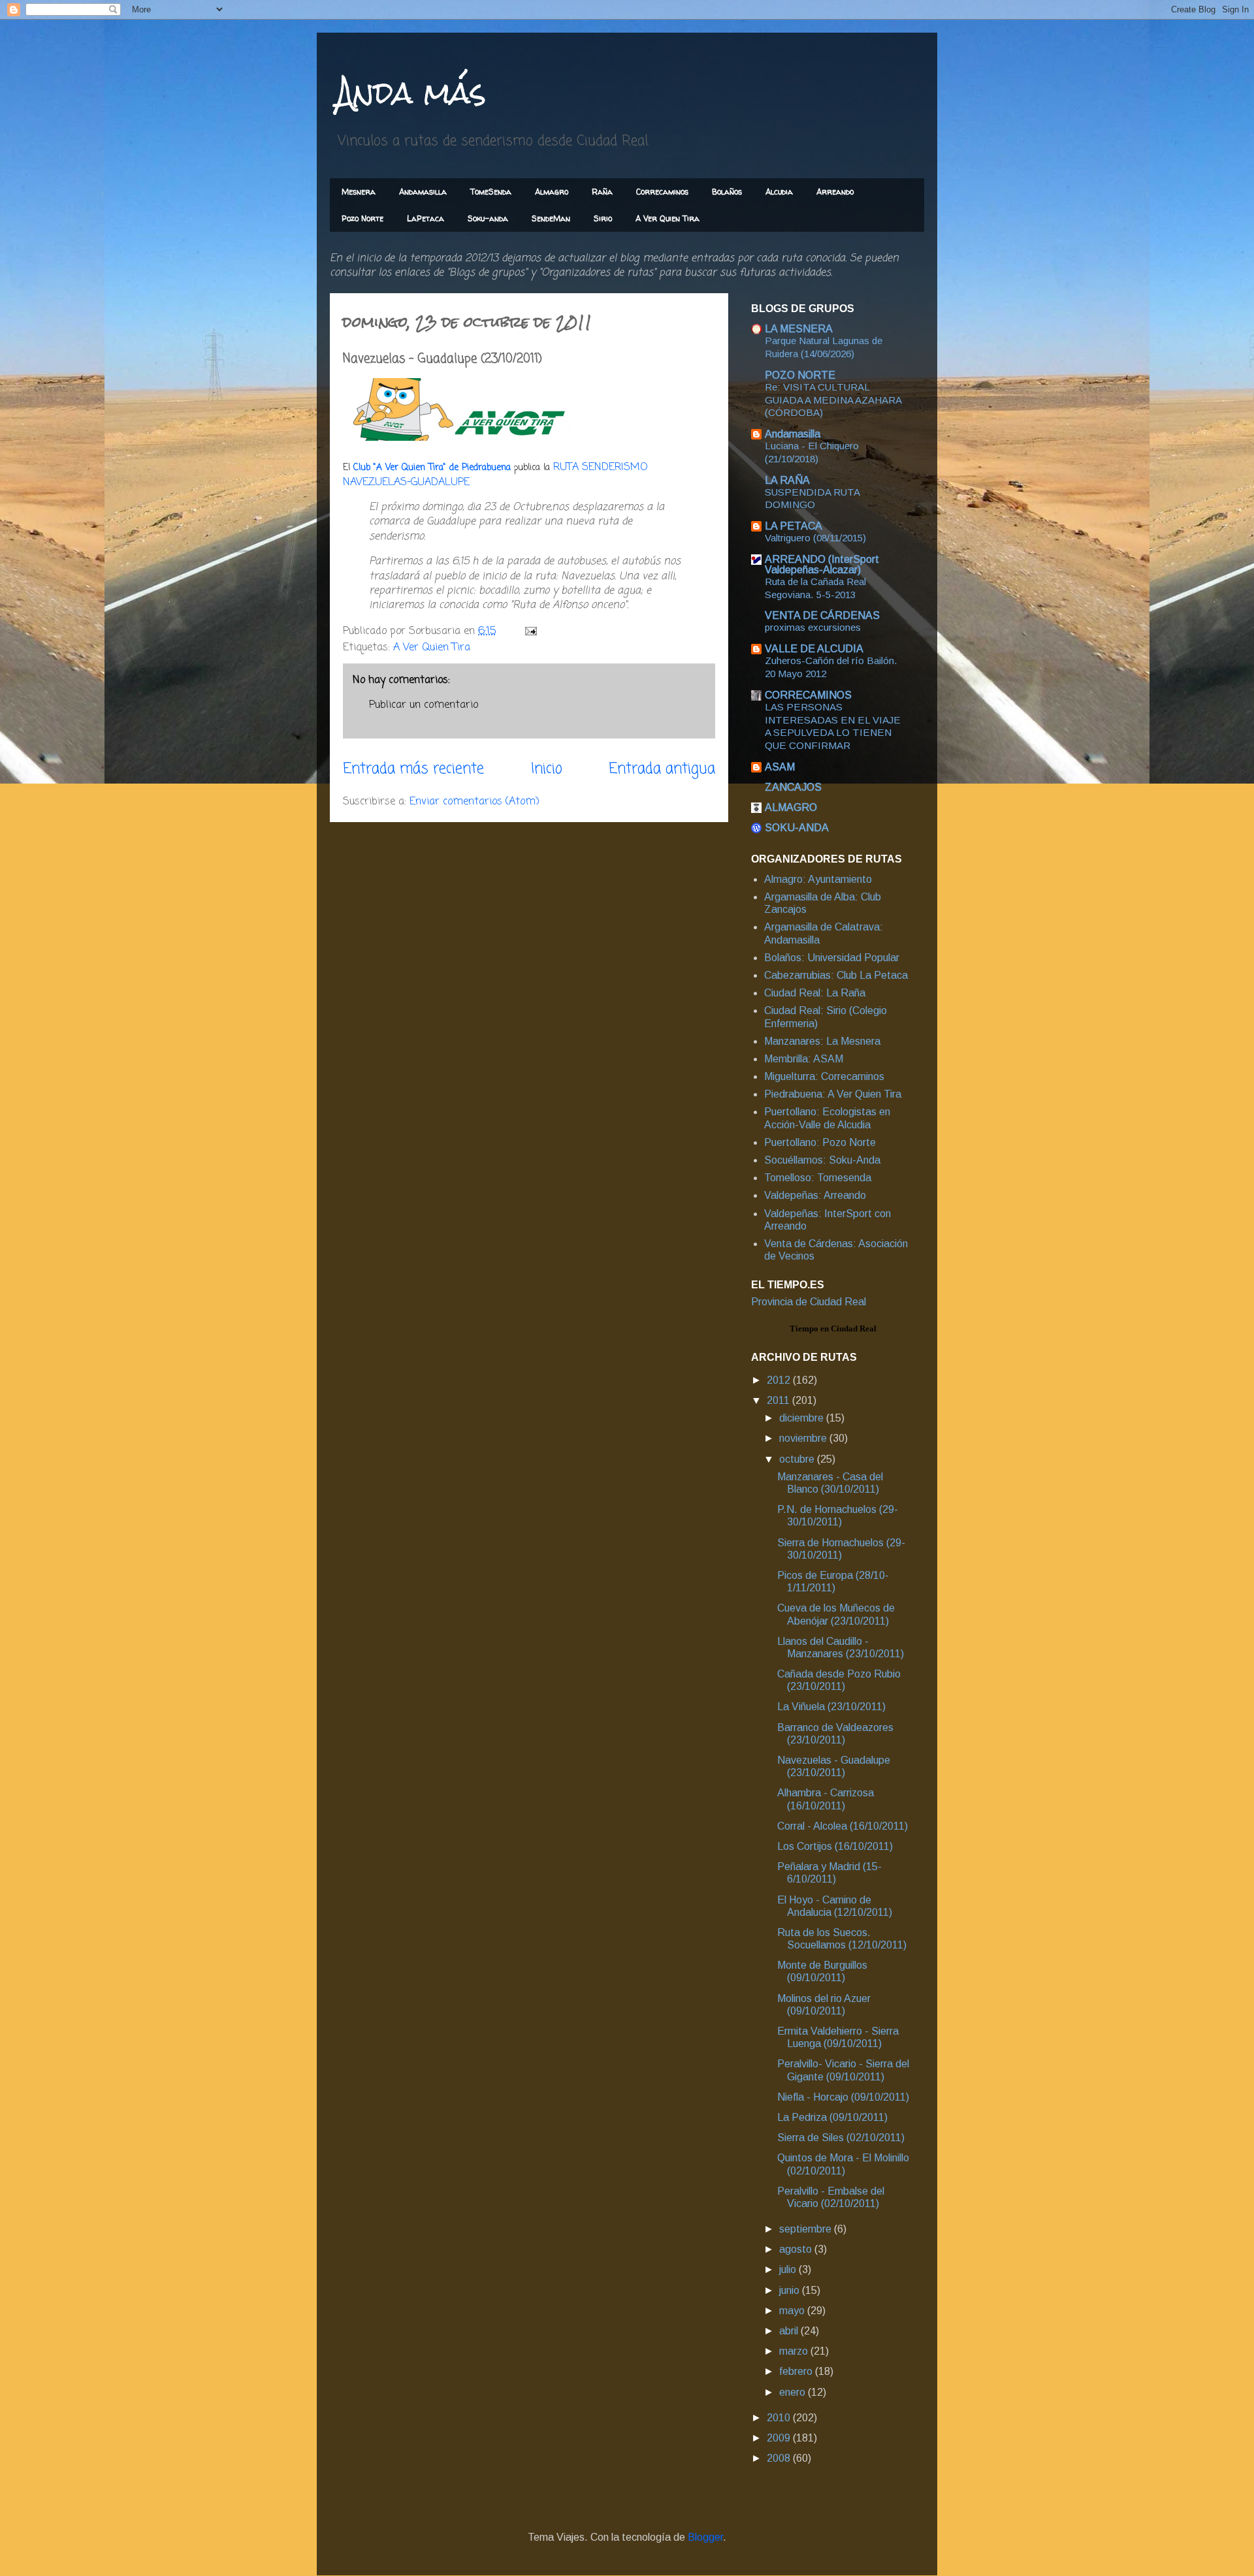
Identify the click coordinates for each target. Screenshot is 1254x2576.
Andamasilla (423, 192)
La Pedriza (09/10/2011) (832, 2117)
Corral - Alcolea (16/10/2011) (843, 1826)
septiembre (807, 2229)
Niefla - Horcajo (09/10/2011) (843, 2097)
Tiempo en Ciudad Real (833, 1328)
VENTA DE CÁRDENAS (822, 615)
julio (789, 2269)
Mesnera (359, 192)
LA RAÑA (787, 480)
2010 (780, 2418)
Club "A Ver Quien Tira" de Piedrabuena (432, 468)
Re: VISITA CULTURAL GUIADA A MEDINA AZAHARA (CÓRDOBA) (833, 400)
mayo (793, 2311)
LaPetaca (426, 218)
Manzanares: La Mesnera (822, 1041)
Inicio (547, 769)
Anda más (411, 92)
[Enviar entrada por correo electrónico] (530, 631)
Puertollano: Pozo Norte (820, 1142)
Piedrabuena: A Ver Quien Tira (833, 1094)
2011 (780, 1400)
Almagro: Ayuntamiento (818, 879)
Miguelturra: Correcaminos (824, 1076)
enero (794, 2392)
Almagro (552, 192)
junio (791, 2290)
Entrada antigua (662, 769)
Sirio (603, 218)
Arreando (835, 192)
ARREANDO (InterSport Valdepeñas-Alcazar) (822, 564)
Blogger (705, 2537)
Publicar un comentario (424, 705)
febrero (797, 2371)
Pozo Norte (362, 218)
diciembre (803, 1418)
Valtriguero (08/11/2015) (815, 538)
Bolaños (727, 192)
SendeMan (551, 218)
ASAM (780, 767)
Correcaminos (662, 192)
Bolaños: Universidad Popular (832, 958)
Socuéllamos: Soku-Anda (822, 1160)
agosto (797, 2249)
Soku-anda (488, 218)
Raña (602, 192)
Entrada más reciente (413, 769)
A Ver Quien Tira (667, 218)
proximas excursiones (813, 627)
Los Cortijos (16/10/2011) (835, 1846)
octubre (798, 1459)
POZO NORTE (800, 375)
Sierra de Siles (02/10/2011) (841, 2138)
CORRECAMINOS (808, 695)
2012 (780, 1380)
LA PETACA (794, 526)
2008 (780, 2458)
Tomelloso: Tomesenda (818, 1178)
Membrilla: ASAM (804, 1059)
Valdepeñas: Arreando (815, 1195)
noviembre (804, 1438)
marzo (795, 2351)
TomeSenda (491, 192)
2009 (780, 2438)
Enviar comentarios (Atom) (474, 802)
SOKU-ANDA (797, 828)
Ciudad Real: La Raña (815, 993)
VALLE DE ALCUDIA (814, 649)
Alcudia (779, 192)
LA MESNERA (799, 329)
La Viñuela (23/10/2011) (831, 1707)
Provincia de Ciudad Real (809, 1302)
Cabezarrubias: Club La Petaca (836, 975)
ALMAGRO (791, 807)
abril (790, 2331)
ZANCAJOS (793, 787)
